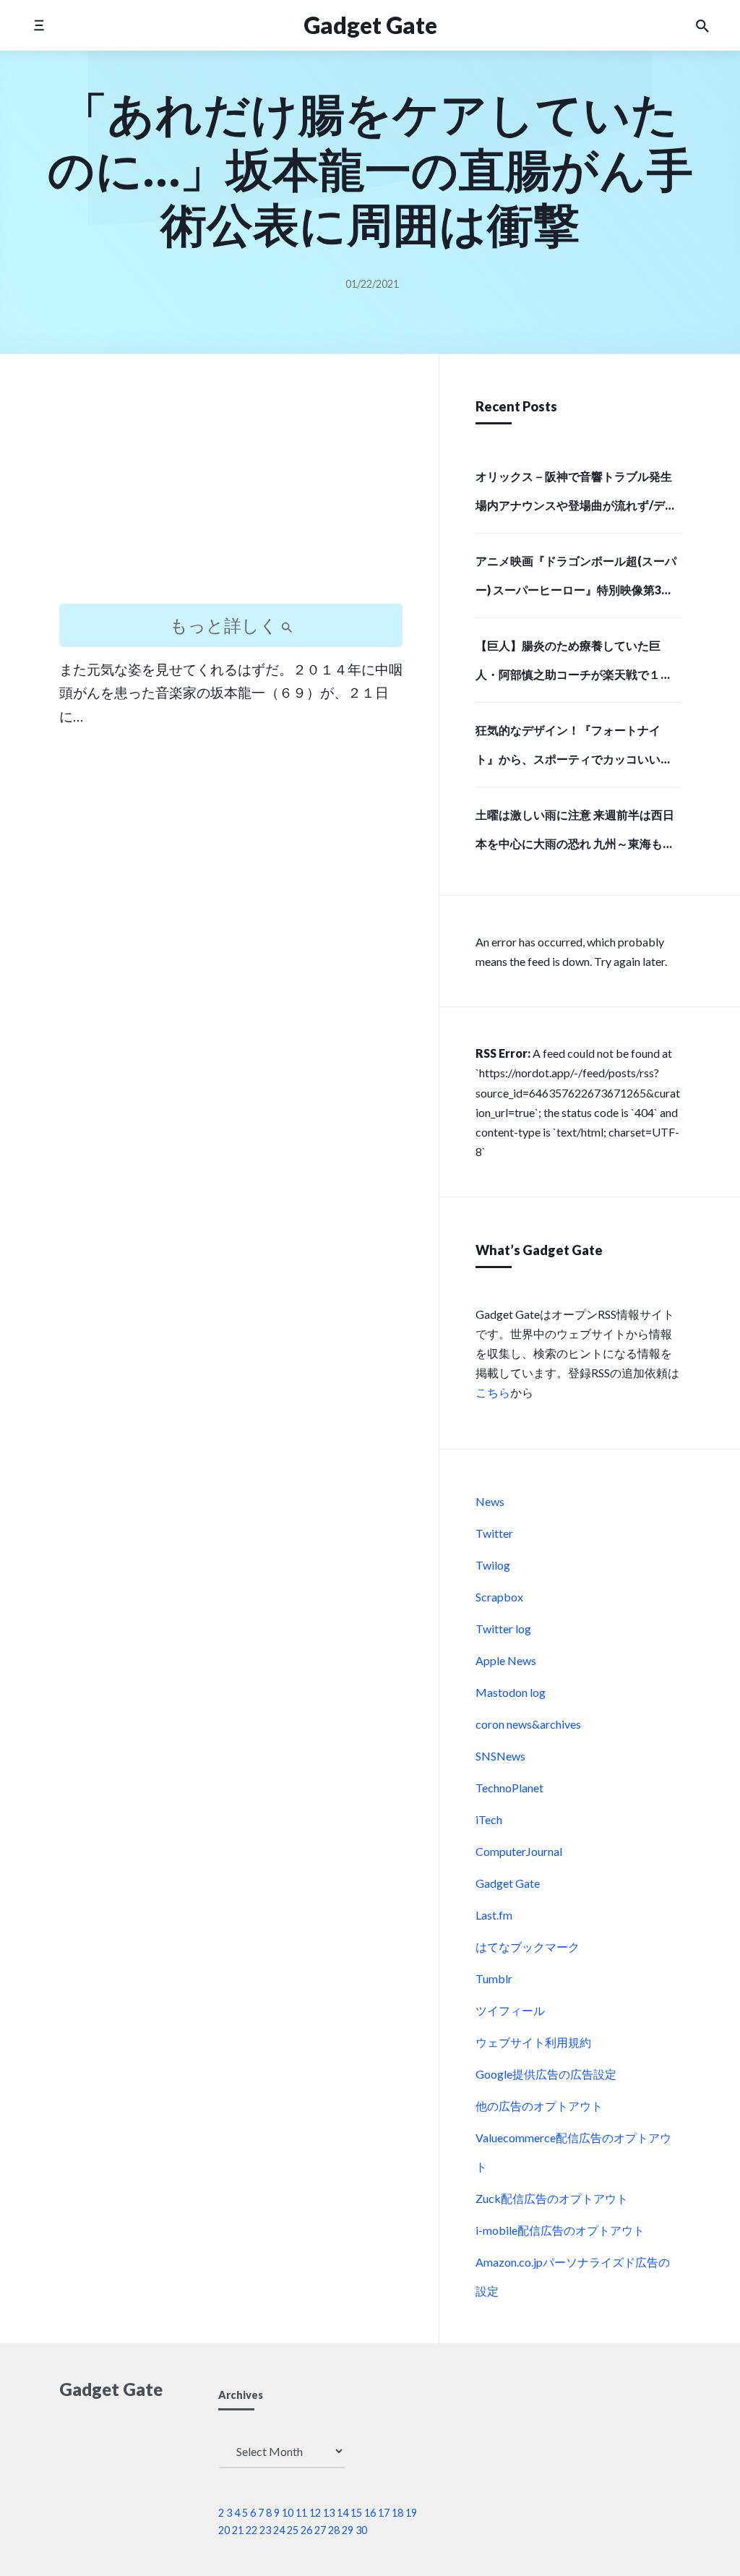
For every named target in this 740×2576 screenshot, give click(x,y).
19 (411, 2513)
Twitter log (503, 1629)
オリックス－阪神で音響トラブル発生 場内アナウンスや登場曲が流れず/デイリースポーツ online (576, 495)
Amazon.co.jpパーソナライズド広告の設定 (573, 2276)
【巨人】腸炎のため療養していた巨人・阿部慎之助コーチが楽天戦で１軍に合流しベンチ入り (574, 664)
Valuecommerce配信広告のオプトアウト (573, 2152)
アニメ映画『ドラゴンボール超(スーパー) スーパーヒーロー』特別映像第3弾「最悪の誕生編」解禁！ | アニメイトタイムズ (577, 580)
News (490, 1501)
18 (397, 2513)
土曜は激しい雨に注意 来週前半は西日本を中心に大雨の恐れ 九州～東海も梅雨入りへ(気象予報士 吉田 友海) (575, 834)
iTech (489, 1819)
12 (315, 2513)
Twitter (494, 1533)
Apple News (506, 1660)
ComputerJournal (519, 1851)
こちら (493, 1392)
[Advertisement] (231, 492)
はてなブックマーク (528, 1947)
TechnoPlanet (509, 1788)
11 (301, 2513)
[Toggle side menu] (39, 25)
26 (306, 2530)
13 (329, 2513)
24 (279, 2530)
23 (265, 2530)
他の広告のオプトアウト (539, 2106)
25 (293, 2530)
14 (343, 2513)
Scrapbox (499, 1597)
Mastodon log (511, 1692)
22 (251, 2530)
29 (348, 2530)
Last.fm (494, 1915)
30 (361, 2530)
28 (334, 2530)
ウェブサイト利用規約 (533, 2042)
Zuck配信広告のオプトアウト (552, 2198)
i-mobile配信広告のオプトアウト (560, 2230)
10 (288, 2513)
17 (384, 2513)
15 (356, 2513)
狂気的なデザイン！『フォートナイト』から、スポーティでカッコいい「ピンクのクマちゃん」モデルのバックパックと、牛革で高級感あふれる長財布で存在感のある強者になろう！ (574, 749)
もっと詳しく (225, 625)
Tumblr (494, 1978)
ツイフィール (510, 2010)
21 (238, 2530)
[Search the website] (702, 25)
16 (370, 2513)
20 (224, 2530)
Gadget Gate (508, 1883)
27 (320, 2530)
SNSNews (500, 1756)
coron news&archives (528, 1724)
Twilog (493, 1565)
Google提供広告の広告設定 (546, 2074)
